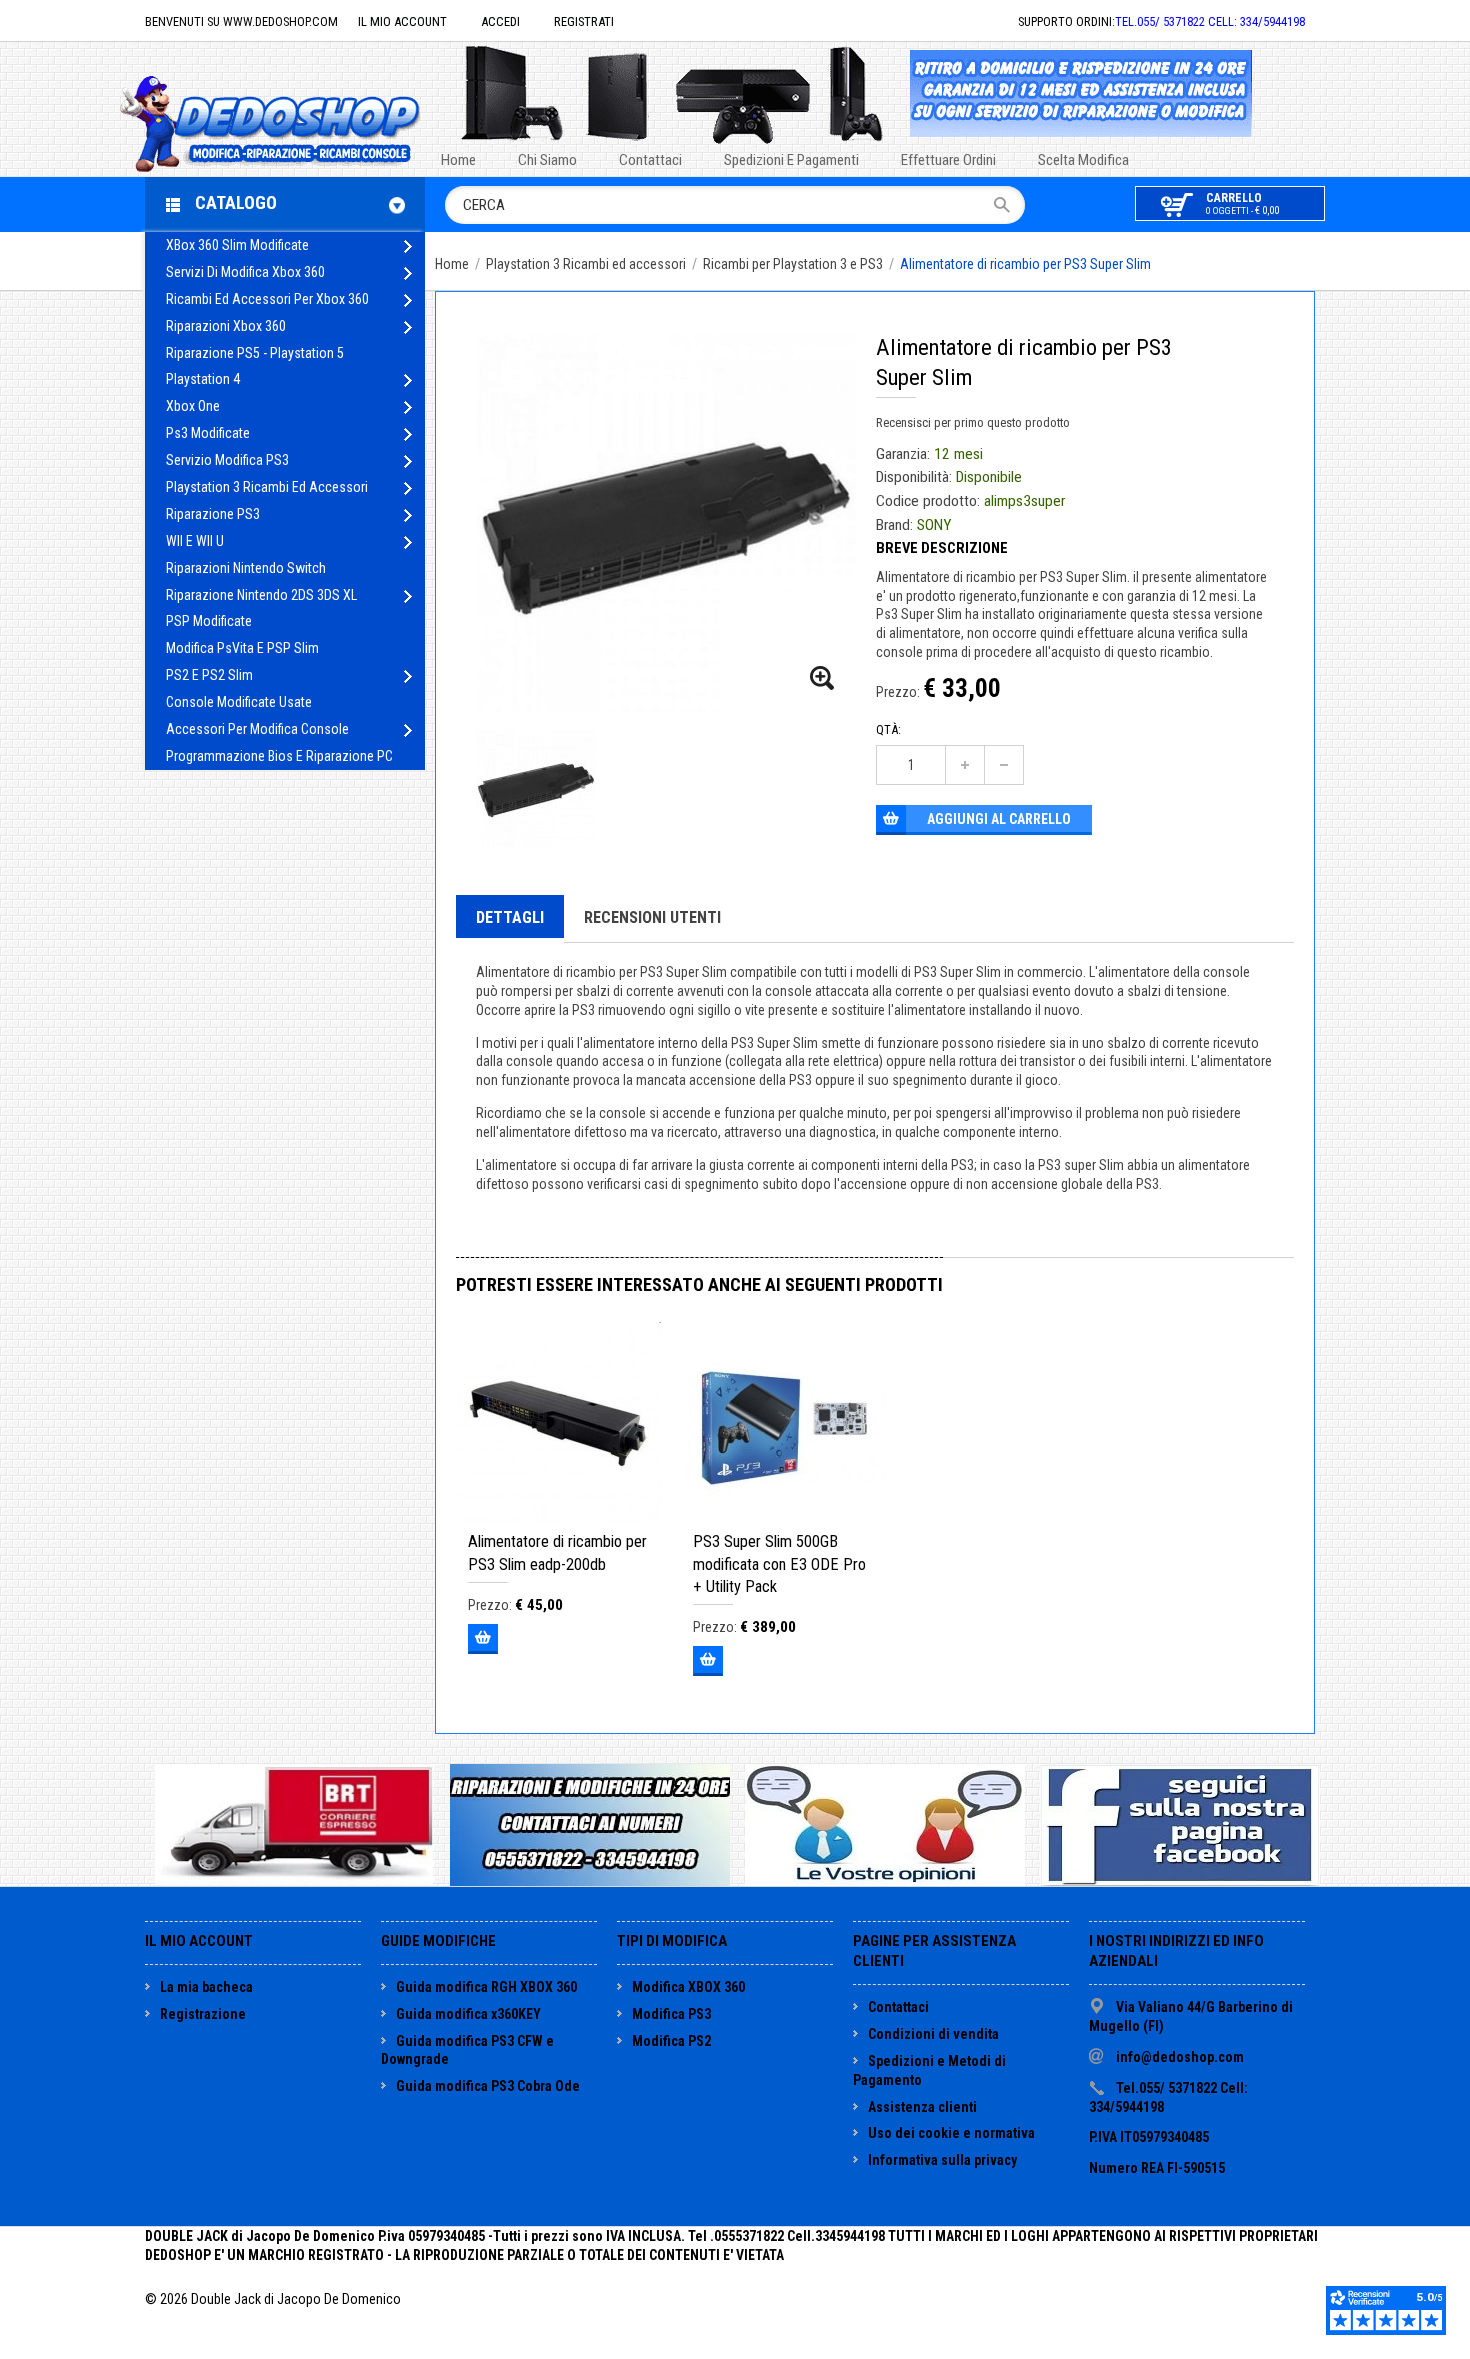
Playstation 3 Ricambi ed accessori (586, 264)
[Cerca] (1008, 205)
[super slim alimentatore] (823, 679)
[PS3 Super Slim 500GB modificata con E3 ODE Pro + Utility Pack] (784, 1423)
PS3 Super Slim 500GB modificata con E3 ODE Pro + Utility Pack (779, 1564)
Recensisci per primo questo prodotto (973, 422)
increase (965, 765)
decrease (1004, 765)
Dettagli (510, 917)
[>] (407, 246)
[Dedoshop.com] (300, 121)
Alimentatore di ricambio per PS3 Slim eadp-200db (557, 1552)
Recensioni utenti (652, 917)
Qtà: (888, 729)
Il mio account (402, 21)
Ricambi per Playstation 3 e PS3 (793, 264)
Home (452, 264)
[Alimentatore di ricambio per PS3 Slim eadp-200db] (559, 1423)
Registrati (584, 21)
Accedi (500, 21)
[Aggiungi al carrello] (483, 1639)
